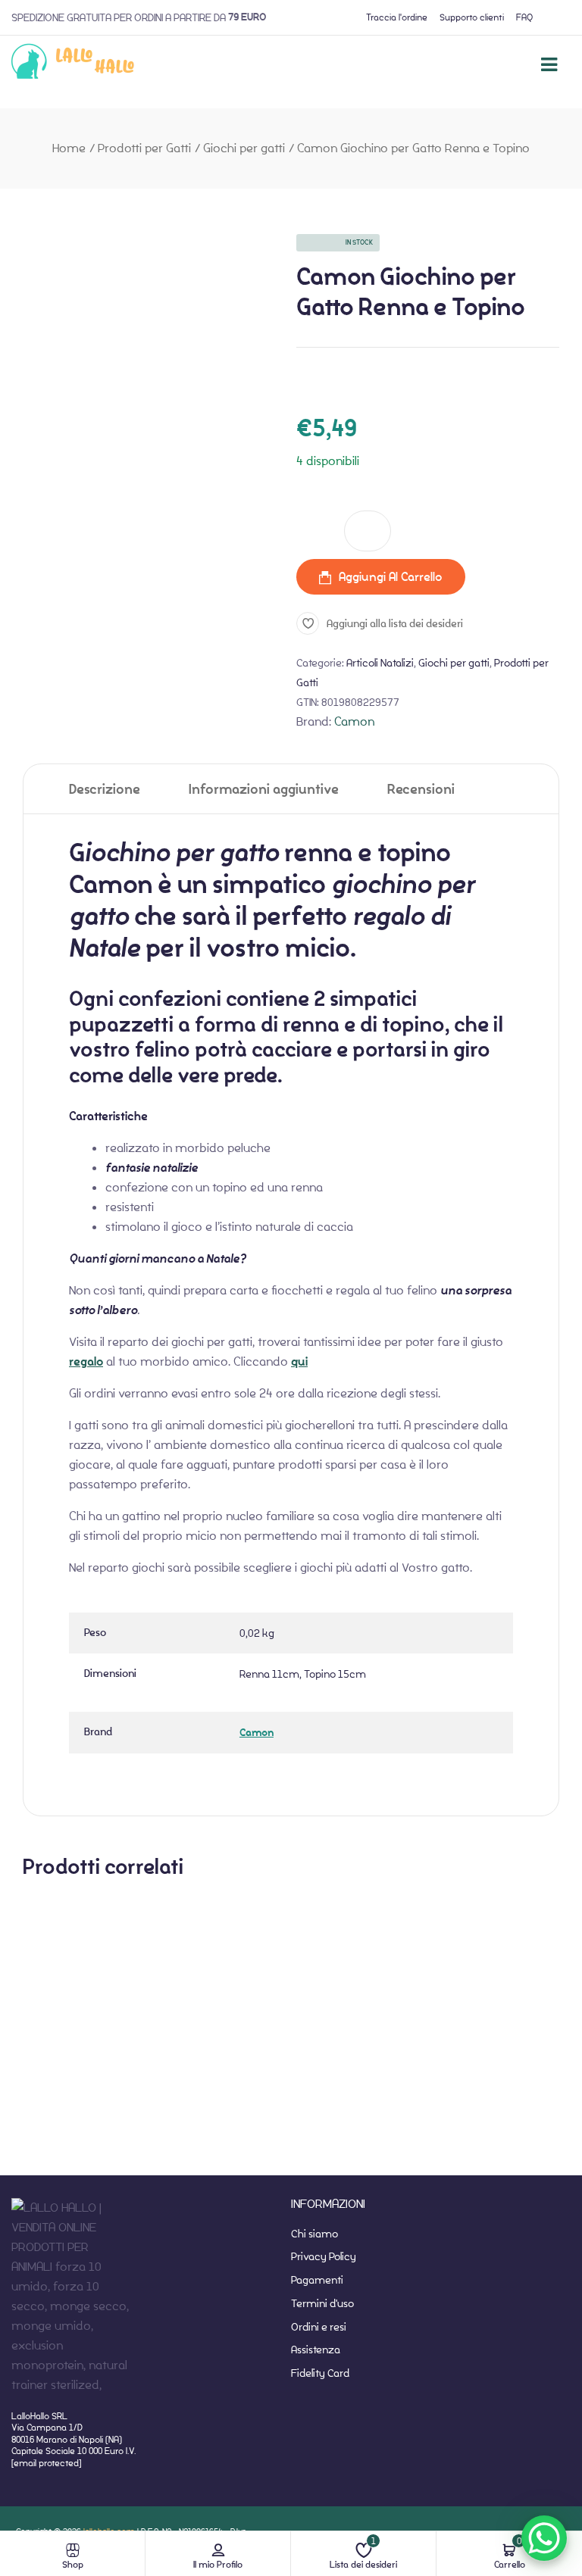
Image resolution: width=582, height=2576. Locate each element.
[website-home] (73, 64)
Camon (354, 721)
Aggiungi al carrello (391, 577)
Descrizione (105, 790)
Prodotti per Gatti (144, 148)
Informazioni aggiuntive (264, 790)
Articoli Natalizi (380, 663)
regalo (86, 1362)
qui (299, 1362)
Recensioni (421, 790)
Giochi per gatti (244, 148)
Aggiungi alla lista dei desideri (395, 623)
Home (69, 148)
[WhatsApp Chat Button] (544, 2538)
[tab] (105, 789)
